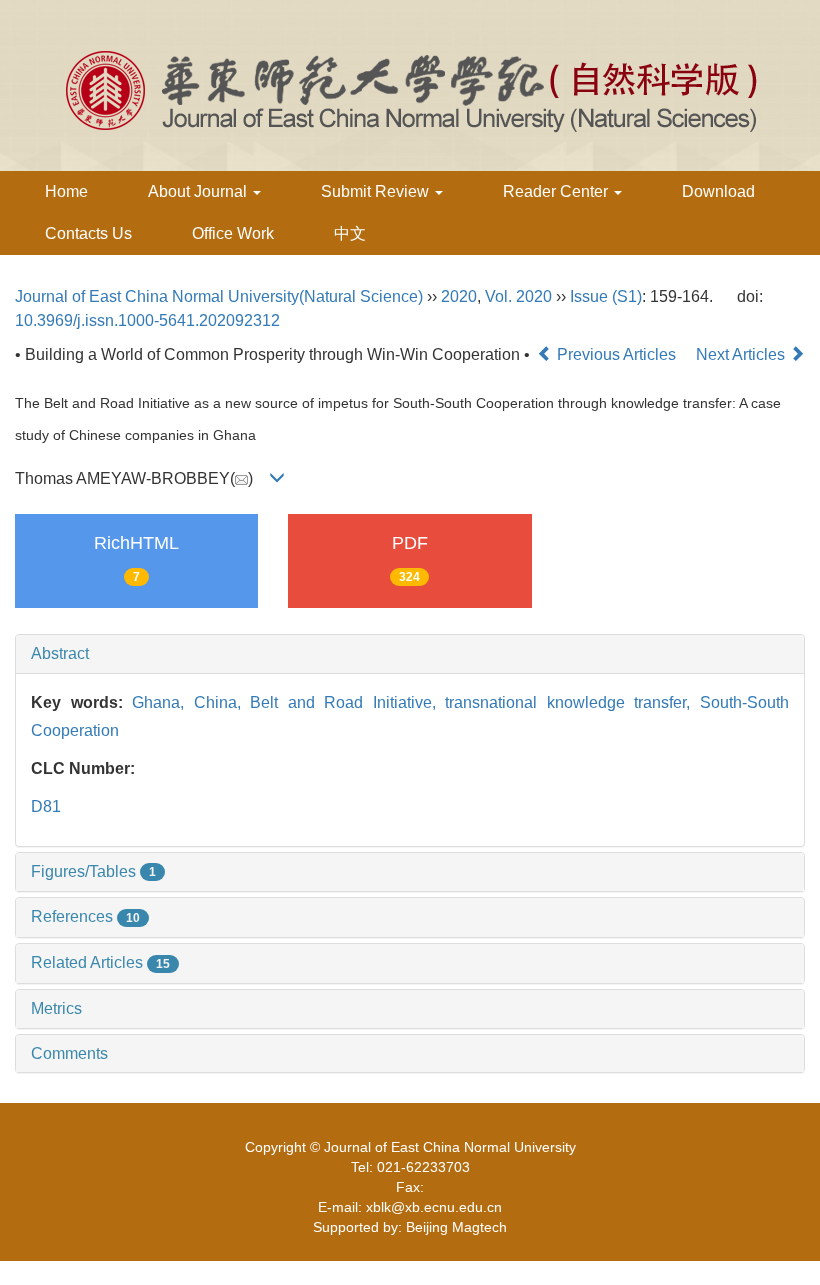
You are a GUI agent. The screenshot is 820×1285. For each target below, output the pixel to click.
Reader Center (557, 191)
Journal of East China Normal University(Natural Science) (219, 296)
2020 (459, 296)
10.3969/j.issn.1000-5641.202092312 (147, 320)
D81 (46, 806)
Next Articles (742, 354)
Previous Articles (616, 354)
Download (718, 191)
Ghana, (163, 702)
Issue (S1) (606, 296)
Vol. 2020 (518, 296)
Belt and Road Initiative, (347, 702)
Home (66, 191)
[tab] (410, 654)
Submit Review (377, 191)
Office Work (233, 233)
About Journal (199, 191)
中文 (350, 233)
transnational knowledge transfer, (572, 702)
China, (222, 702)
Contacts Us (88, 233)
